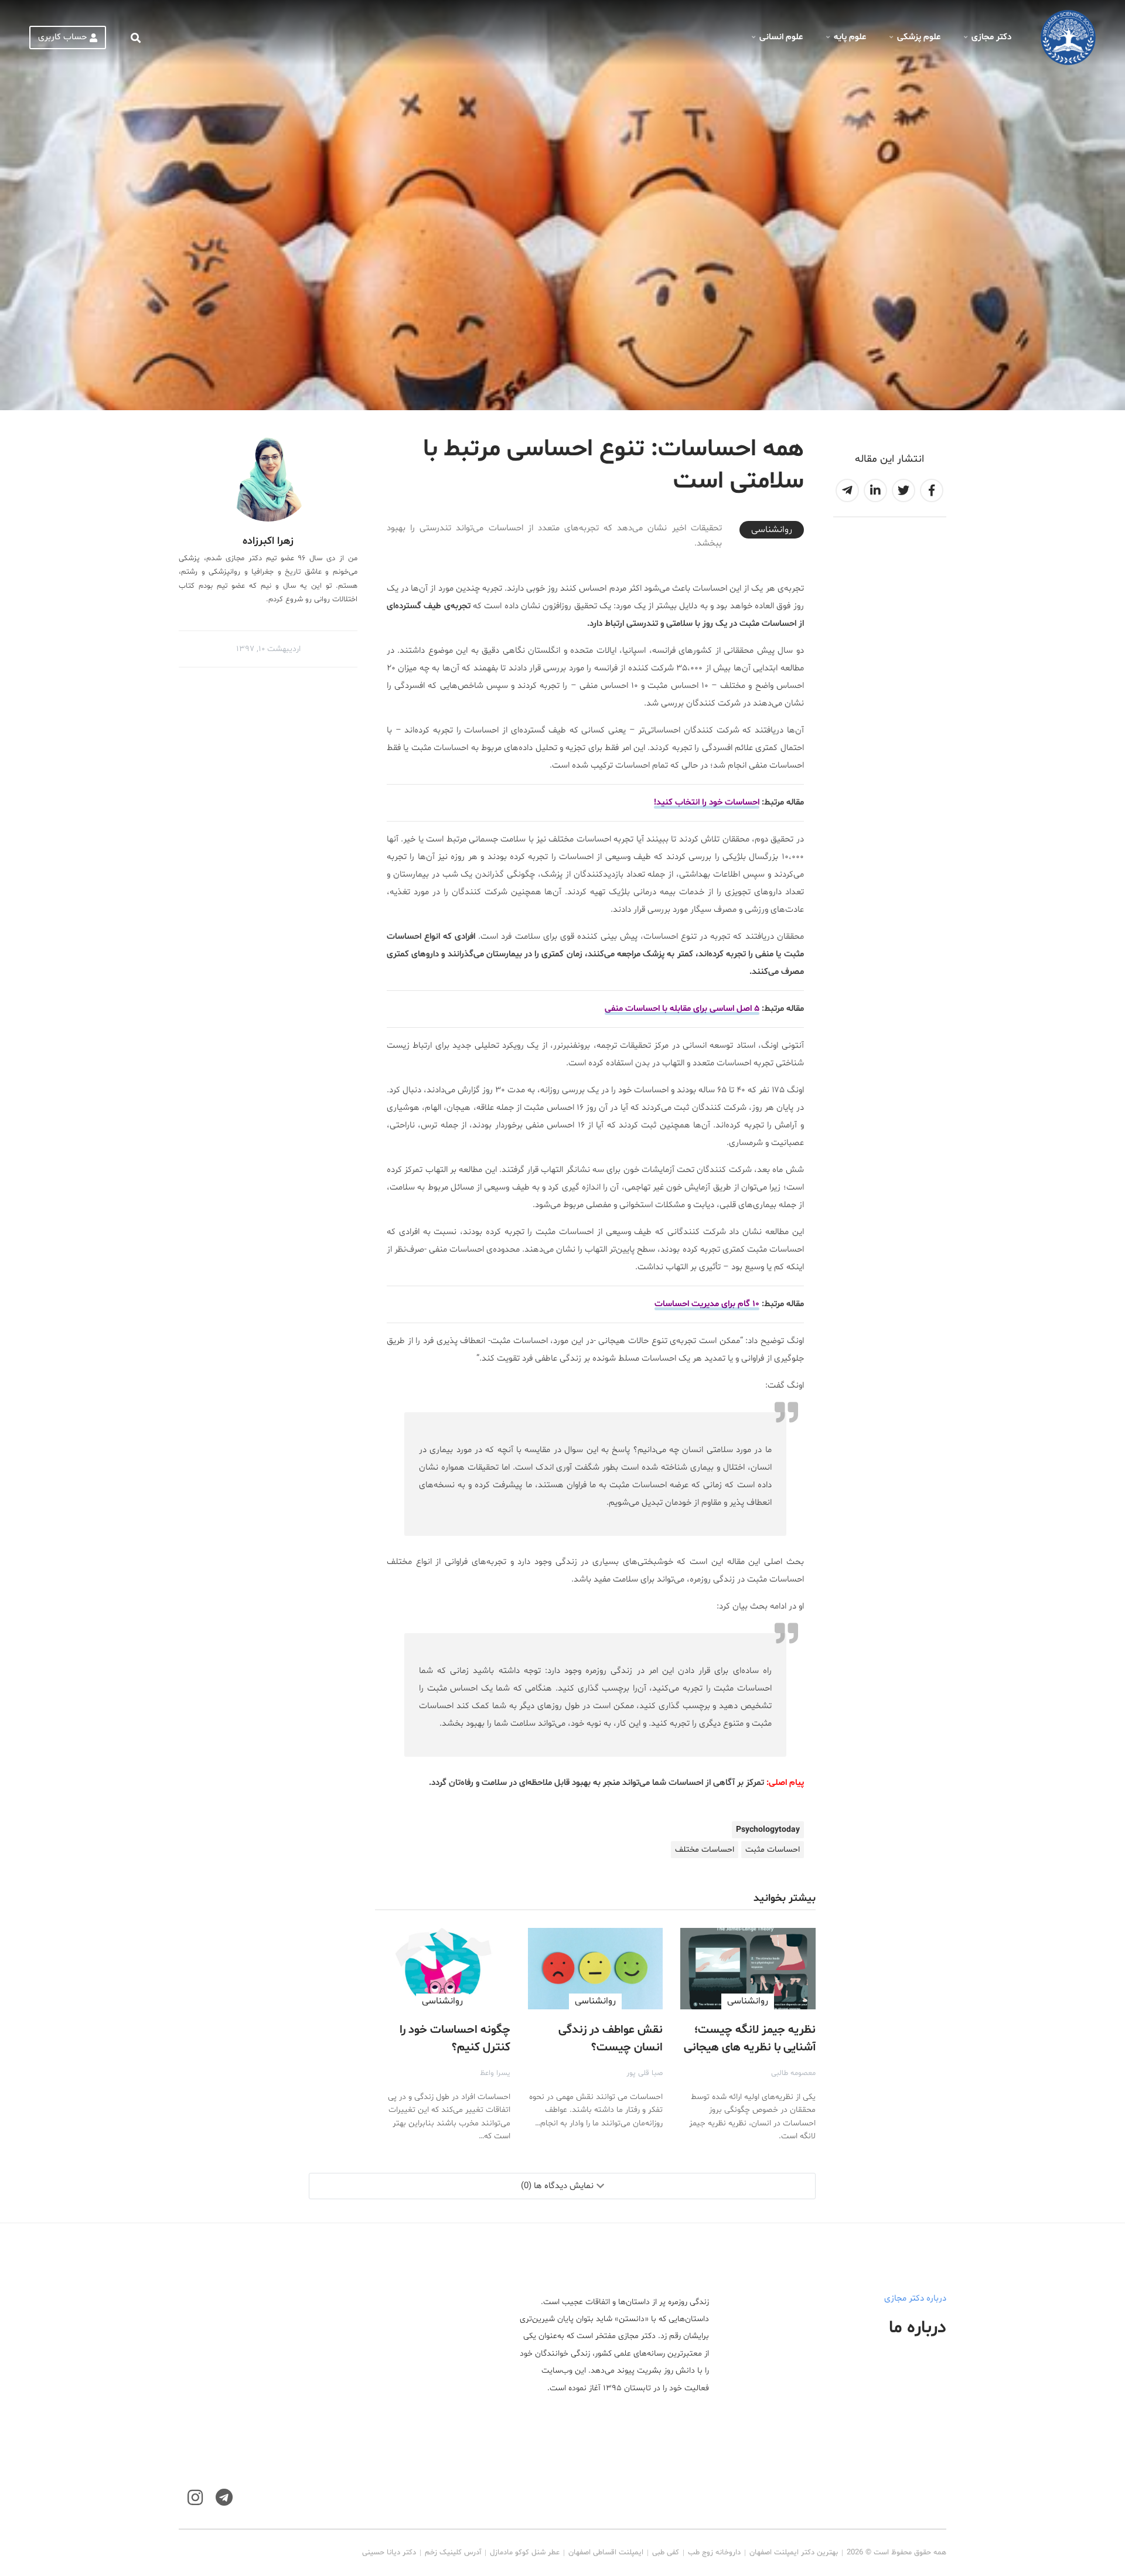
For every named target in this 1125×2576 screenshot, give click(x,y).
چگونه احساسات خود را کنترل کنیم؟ (455, 2039)
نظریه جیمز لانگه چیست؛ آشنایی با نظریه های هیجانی (750, 2039)
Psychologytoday (768, 1830)
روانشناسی (772, 530)
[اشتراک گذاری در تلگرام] (847, 490)
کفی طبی (666, 2553)
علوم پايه (850, 37)
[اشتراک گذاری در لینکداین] (875, 490)
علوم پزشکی (919, 37)
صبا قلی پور (645, 2073)
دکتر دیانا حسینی (389, 2553)
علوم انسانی (781, 37)
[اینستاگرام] (195, 2498)
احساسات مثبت (773, 1850)
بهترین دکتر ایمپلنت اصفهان (794, 2553)
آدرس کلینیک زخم (453, 2553)
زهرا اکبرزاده (268, 541)
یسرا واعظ (495, 2073)
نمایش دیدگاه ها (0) (557, 2186)
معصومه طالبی (793, 2073)
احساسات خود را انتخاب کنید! (707, 803)
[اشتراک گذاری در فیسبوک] (932, 490)
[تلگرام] (224, 2498)
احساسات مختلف (705, 1850)
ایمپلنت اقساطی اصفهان (606, 2553)
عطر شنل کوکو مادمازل (525, 2553)
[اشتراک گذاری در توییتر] (904, 490)
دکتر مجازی (991, 37)
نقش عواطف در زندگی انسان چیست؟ (611, 2039)
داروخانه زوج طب (714, 2553)
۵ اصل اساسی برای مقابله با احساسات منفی (682, 1009)
